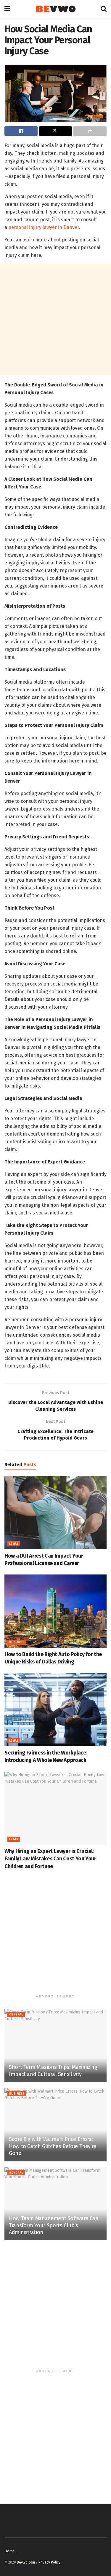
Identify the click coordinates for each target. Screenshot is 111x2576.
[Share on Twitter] (56, 131)
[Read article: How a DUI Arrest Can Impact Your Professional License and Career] (55, 1513)
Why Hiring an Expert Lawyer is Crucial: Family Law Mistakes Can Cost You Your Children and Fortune (50, 1859)
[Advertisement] (55, 320)
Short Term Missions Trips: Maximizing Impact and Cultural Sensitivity (53, 2070)
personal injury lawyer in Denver (44, 227)
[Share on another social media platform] (90, 131)
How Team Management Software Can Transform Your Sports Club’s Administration (54, 2225)
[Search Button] (104, 9)
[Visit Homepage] (55, 9)
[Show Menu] (7, 9)
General (16, 2015)
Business (17, 1642)
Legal (14, 1544)
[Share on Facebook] (21, 131)
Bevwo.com (26, 2562)
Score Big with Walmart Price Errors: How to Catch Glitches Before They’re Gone (53, 2146)
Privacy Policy (49, 2562)
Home (10, 2551)
